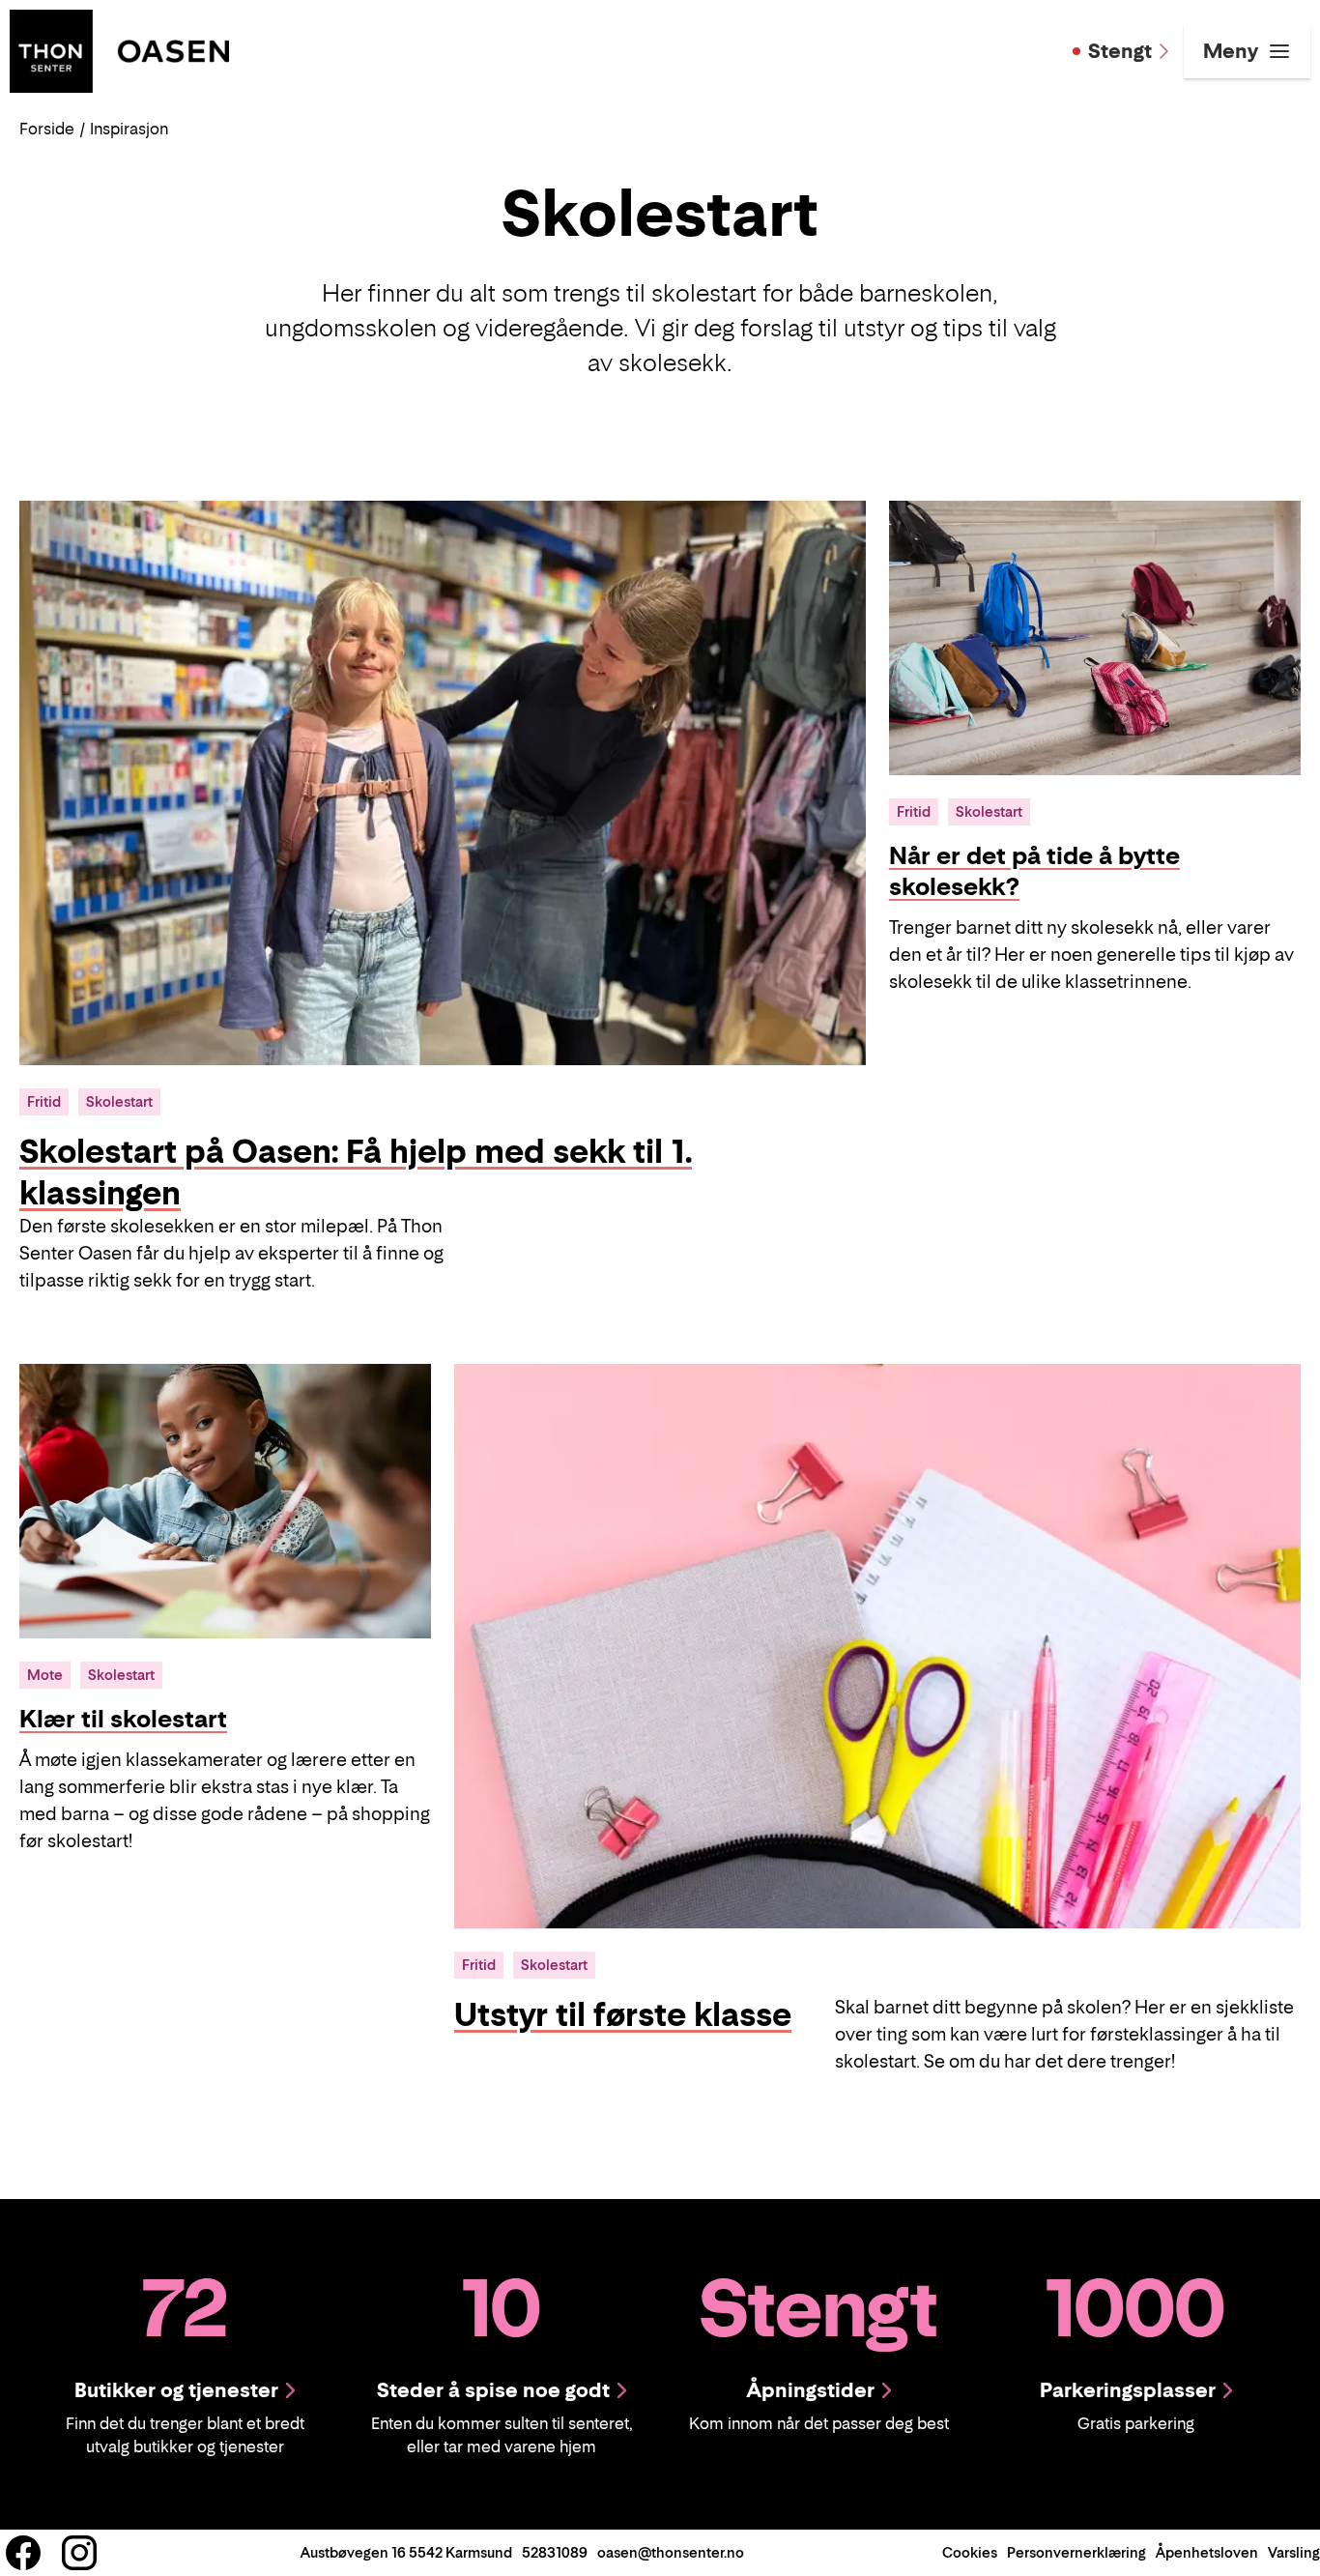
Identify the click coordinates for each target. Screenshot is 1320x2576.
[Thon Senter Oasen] (119, 49)
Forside (47, 129)
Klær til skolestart (123, 1719)
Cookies (970, 2552)
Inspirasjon (129, 129)
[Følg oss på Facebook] (23, 2553)
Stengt (1120, 51)
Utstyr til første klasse (623, 2014)
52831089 (555, 2552)
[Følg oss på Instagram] (79, 2553)
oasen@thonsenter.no (671, 2552)
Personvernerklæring (1076, 2552)
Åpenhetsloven (1207, 2552)
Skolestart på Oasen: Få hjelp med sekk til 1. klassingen (356, 1172)
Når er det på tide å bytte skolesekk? (1034, 871)
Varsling (1294, 2552)
